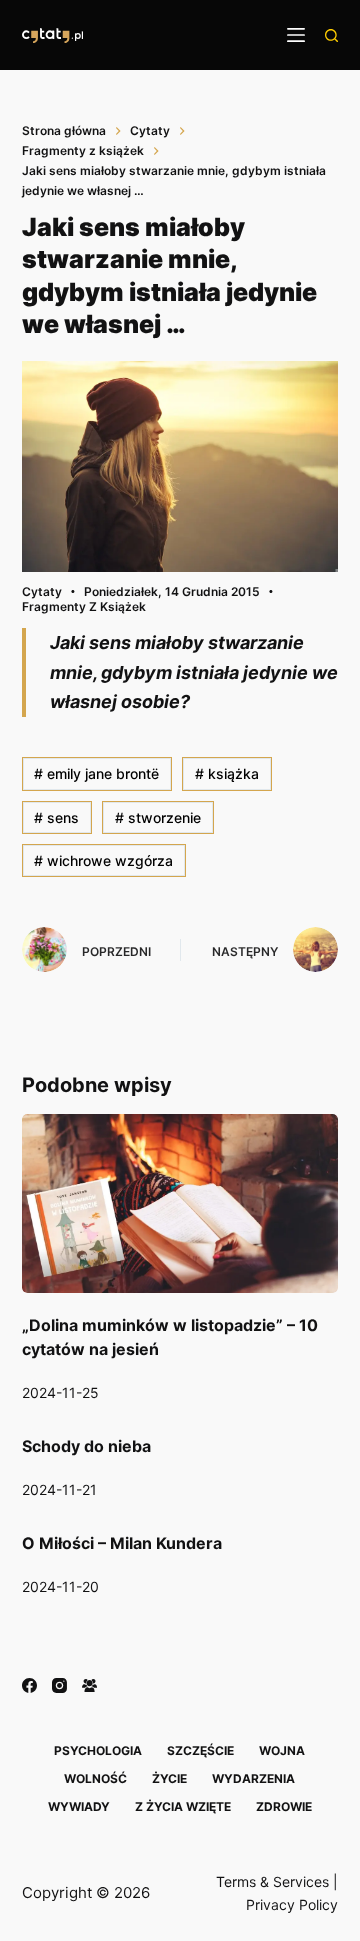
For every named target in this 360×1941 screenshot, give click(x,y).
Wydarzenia (253, 1778)
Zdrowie (284, 1806)
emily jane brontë (96, 773)
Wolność (95, 1778)
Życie (169, 1778)
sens (56, 817)
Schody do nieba (86, 1446)
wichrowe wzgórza (103, 860)
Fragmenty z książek (84, 606)
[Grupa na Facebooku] (89, 1685)
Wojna (282, 1750)
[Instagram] (59, 1685)
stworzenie (158, 817)
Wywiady (79, 1806)
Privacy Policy (292, 1904)
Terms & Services (272, 1881)
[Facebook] (29, 1685)
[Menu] (296, 35)
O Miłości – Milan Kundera (122, 1543)
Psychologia (98, 1750)
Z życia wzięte (183, 1806)
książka (227, 773)
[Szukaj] (331, 35)
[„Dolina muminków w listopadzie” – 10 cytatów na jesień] (180, 1203)
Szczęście (200, 1750)
